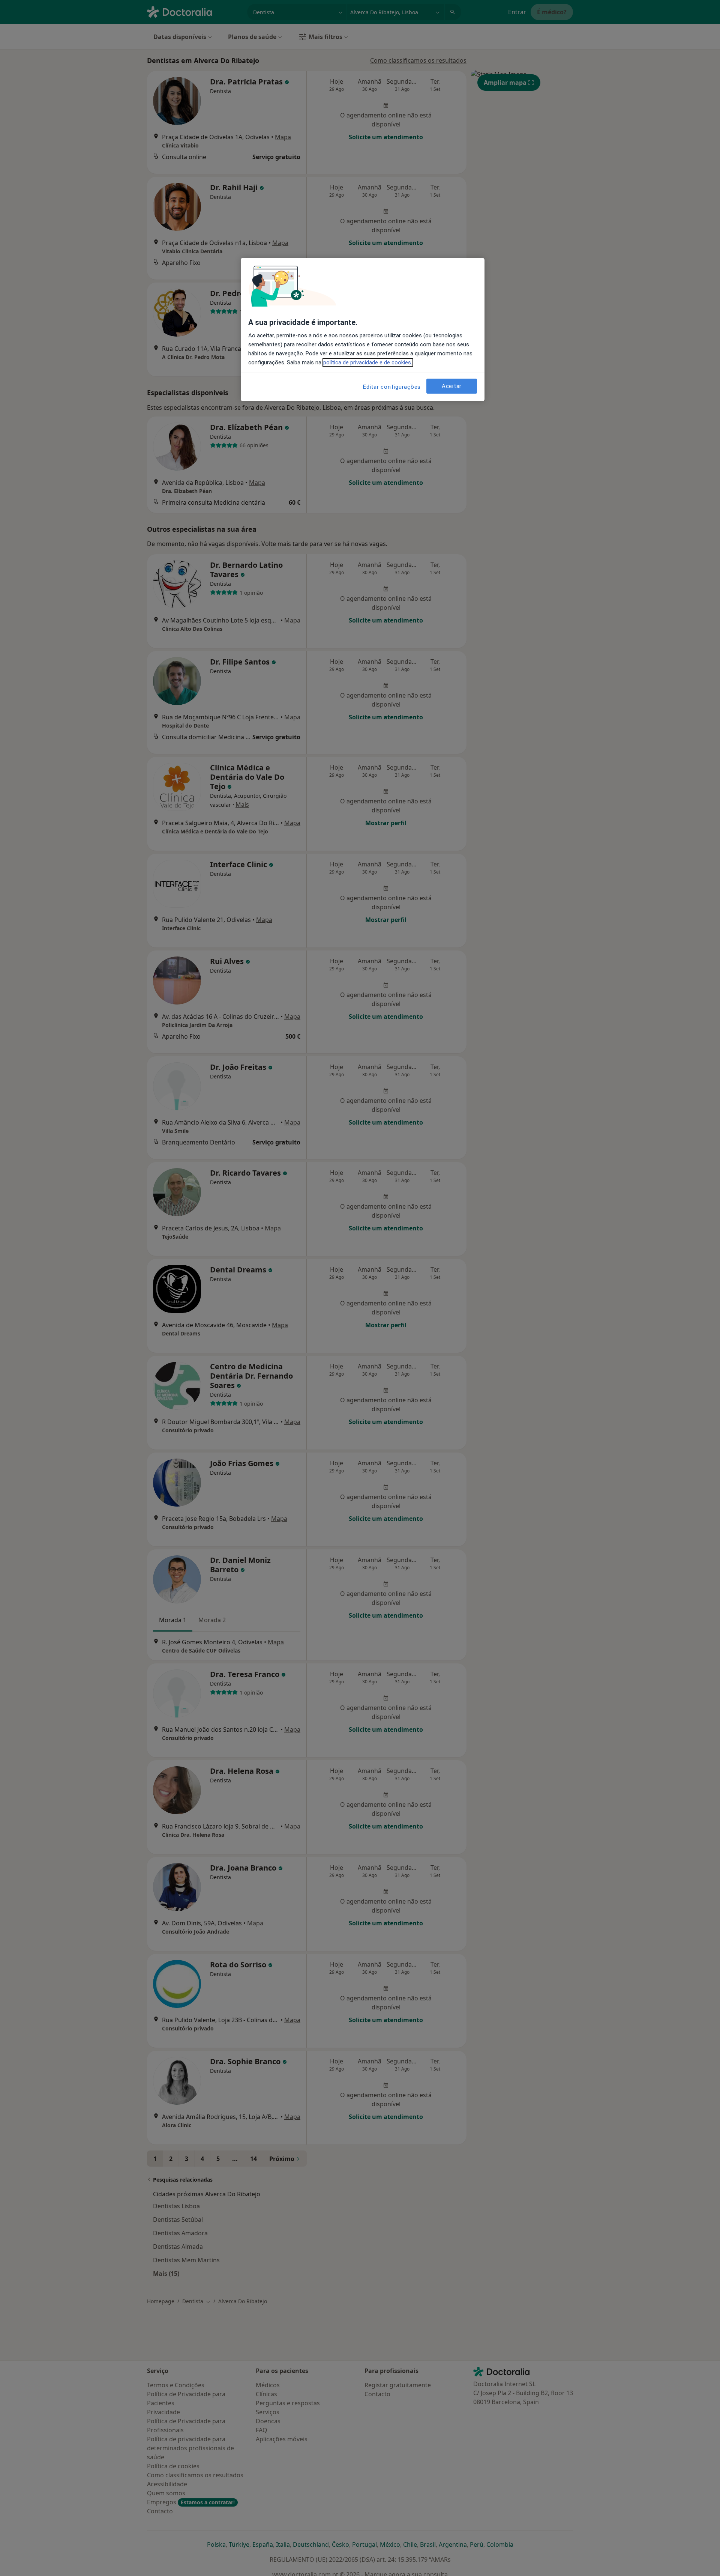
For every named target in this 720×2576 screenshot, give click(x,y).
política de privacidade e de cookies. (368, 362)
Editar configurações (392, 387)
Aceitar (452, 386)
